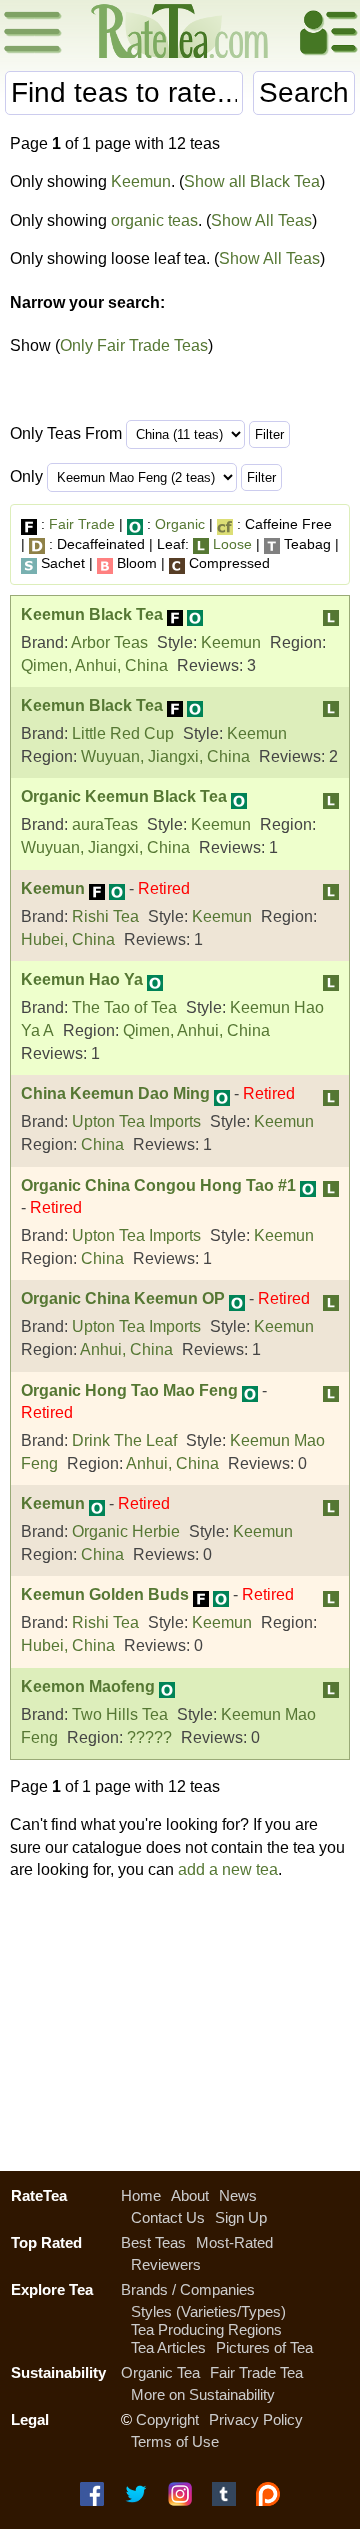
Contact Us (168, 2217)
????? (149, 1737)
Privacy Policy (256, 2419)
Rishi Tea (105, 916)
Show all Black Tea (252, 181)
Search (304, 92)
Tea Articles (168, 2347)
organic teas (154, 220)
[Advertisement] (180, 2023)
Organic (180, 524)
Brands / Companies (188, 2289)
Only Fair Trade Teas (134, 345)
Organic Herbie (126, 1531)
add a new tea (228, 1869)
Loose (232, 544)
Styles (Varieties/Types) (208, 2311)
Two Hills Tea (120, 1714)
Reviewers (166, 2264)
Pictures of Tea (264, 2347)
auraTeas (105, 824)
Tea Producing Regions (206, 2329)
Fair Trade (82, 524)
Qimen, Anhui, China (94, 665)
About (190, 2195)
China (102, 1144)
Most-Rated (234, 2242)
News (238, 2195)
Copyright (167, 2419)
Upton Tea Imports (136, 1121)
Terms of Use (175, 2441)
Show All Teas (261, 220)
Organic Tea (160, 2372)
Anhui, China (126, 1349)
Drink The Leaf (124, 1440)
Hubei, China (68, 939)
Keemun (141, 181)
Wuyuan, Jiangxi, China (165, 756)
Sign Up (241, 2217)
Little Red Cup (123, 733)
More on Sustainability (203, 2394)
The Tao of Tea (124, 1007)
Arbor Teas (109, 642)
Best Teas (153, 2242)
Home (141, 2195)
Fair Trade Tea (256, 2372)
